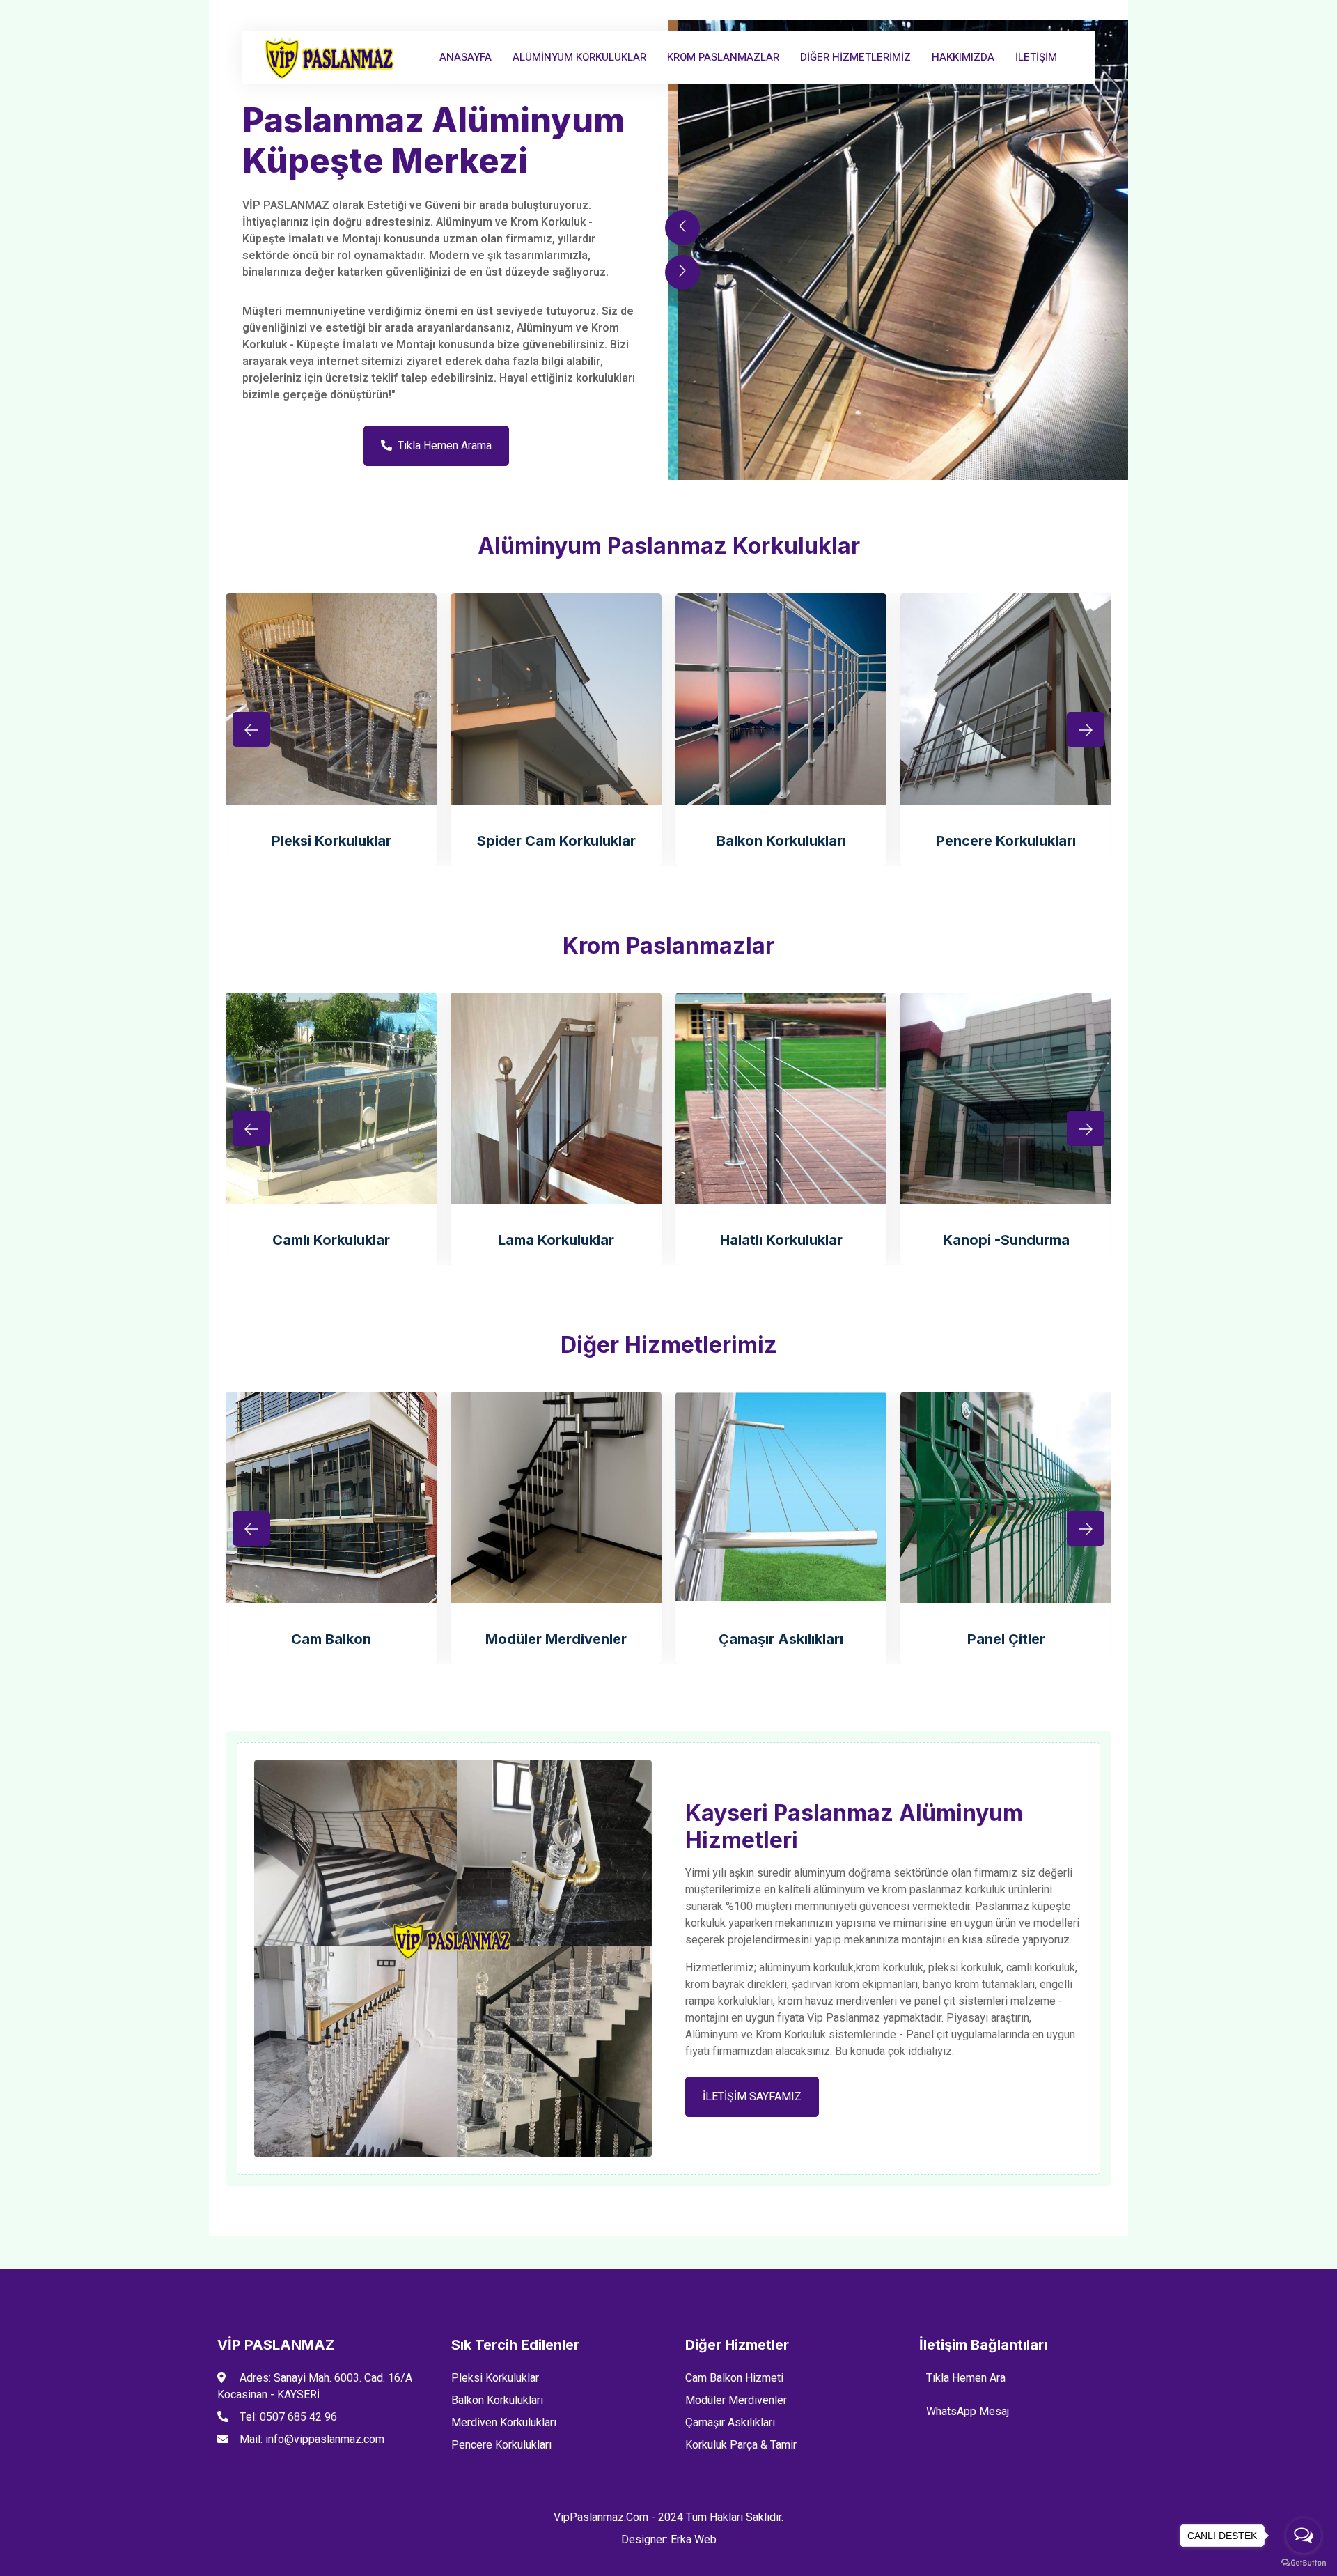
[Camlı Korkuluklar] (331, 1098)
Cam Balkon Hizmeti (734, 2378)
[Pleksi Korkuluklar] (331, 699)
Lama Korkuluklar (556, 1240)
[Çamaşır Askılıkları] (781, 1497)
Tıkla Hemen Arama (445, 446)
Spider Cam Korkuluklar (556, 841)
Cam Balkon (331, 1639)
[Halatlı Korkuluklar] (781, 1098)
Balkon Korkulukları (781, 841)
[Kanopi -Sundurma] (1006, 1098)
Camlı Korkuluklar (331, 1240)
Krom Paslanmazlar (723, 57)
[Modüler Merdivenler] (556, 1497)
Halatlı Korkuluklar (781, 1240)
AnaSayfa (466, 57)
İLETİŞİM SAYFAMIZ (752, 2097)
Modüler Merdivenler (556, 1639)
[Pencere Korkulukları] (1006, 699)
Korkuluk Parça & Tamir (741, 2445)
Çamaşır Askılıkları (781, 1639)
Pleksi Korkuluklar (331, 841)
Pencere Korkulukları (1006, 841)
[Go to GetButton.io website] (1304, 2562)
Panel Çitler (1006, 1639)
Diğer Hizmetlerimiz (855, 57)
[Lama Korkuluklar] (556, 1098)
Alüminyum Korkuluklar (579, 57)
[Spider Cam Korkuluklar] (556, 699)
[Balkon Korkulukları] (781, 699)
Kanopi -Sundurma (1006, 1240)
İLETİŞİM (1036, 57)
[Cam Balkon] (331, 1497)
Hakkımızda (963, 57)
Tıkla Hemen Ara (966, 2378)
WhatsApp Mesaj (968, 2412)
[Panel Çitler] (1006, 1497)
